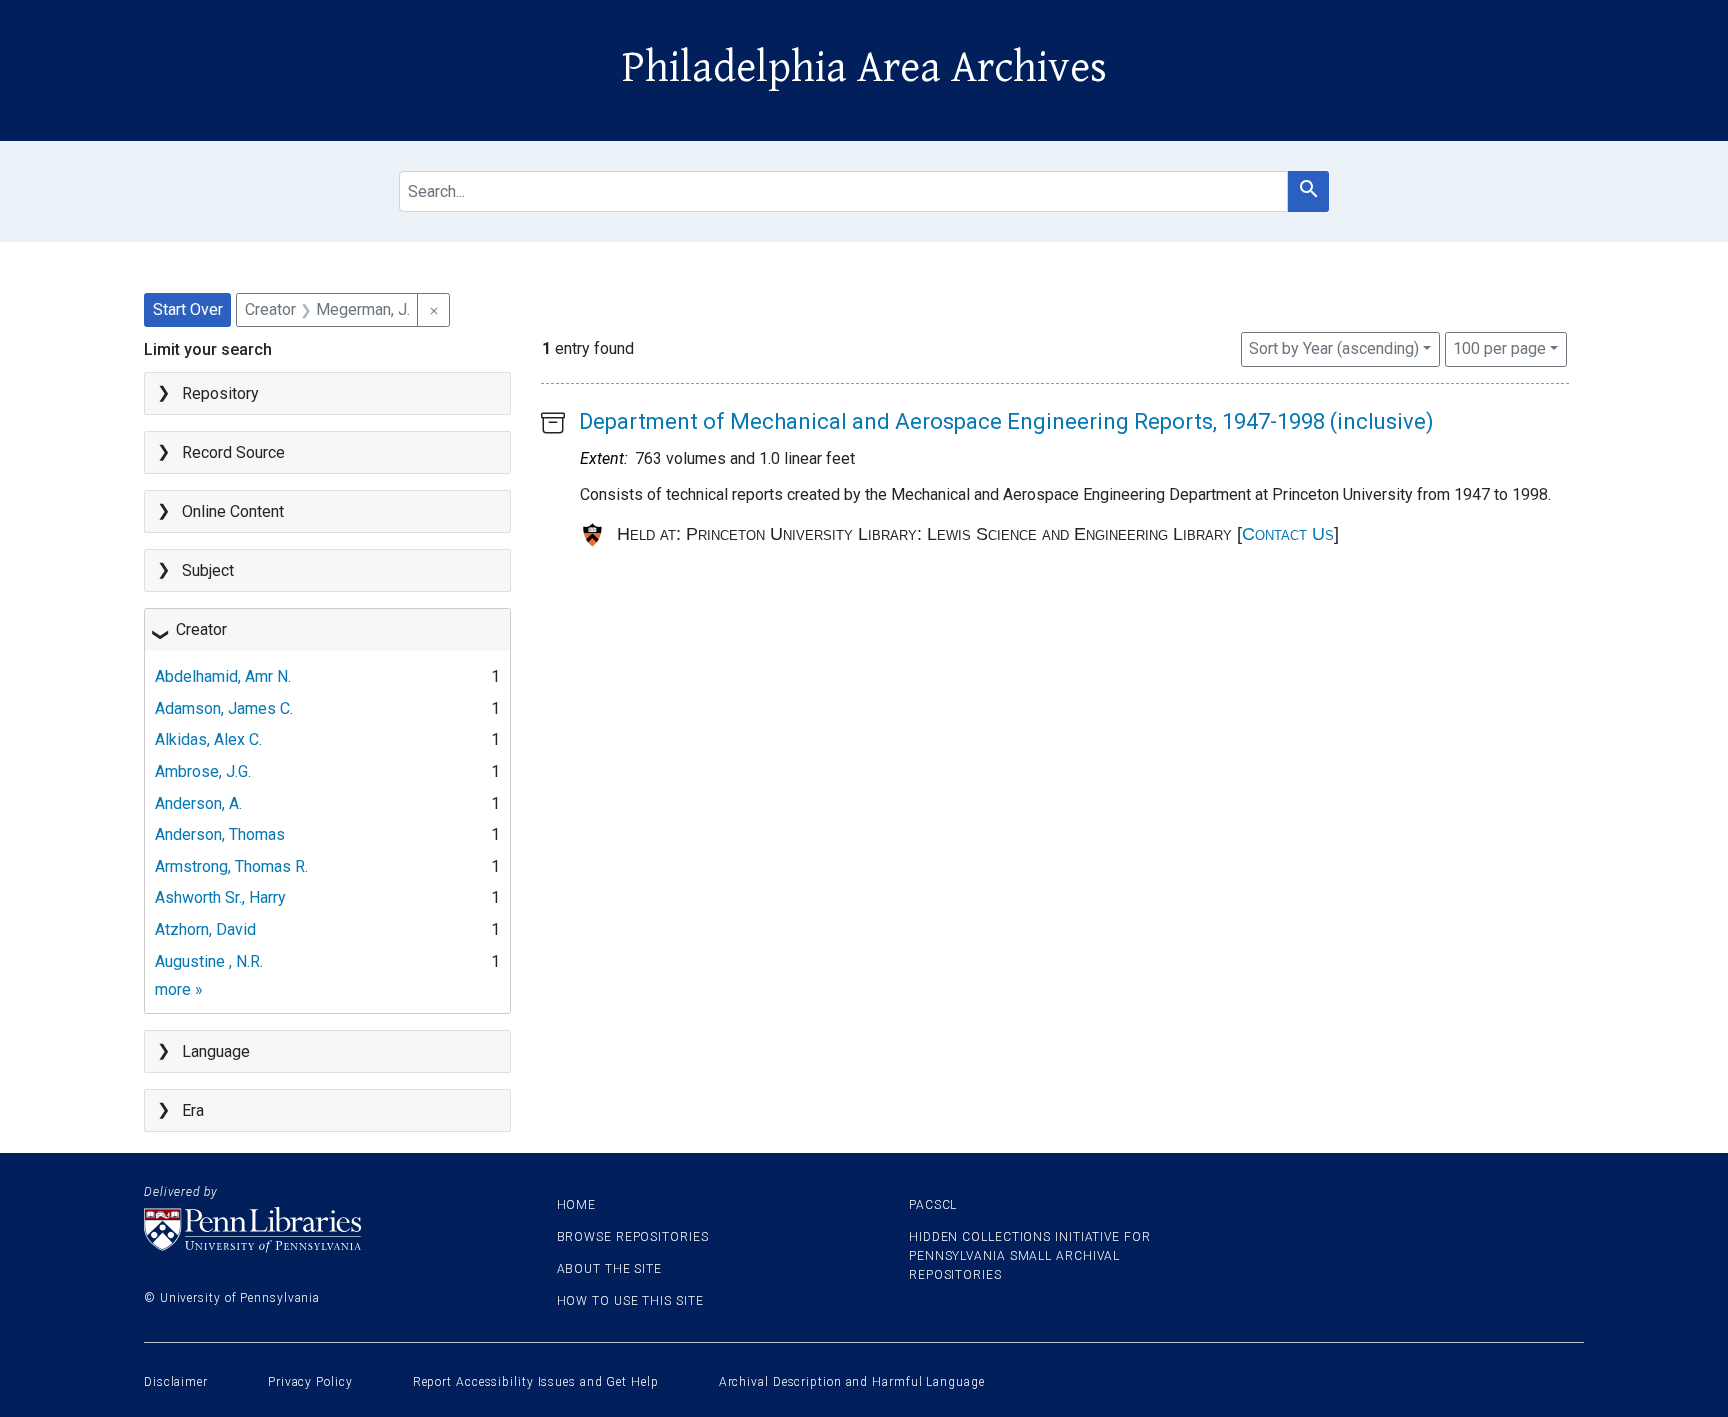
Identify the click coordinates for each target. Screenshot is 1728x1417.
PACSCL (933, 1205)
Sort (1334, 348)
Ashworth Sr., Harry (220, 897)
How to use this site (630, 1301)
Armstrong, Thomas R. (231, 866)
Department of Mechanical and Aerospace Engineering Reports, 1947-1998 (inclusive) (1006, 421)
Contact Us (1288, 534)
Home (577, 1205)
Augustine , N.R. (209, 961)
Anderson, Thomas (220, 834)
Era (193, 1110)
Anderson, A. (198, 803)
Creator (201, 629)
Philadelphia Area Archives (864, 68)
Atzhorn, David (205, 929)
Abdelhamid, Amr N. (223, 676)
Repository (220, 393)
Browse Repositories (633, 1237)
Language (216, 1051)
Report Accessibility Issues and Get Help (536, 1382)
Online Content (233, 511)
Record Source (233, 452)
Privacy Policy (310, 1382)
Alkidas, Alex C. (208, 739)
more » (179, 989)
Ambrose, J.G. (203, 771)
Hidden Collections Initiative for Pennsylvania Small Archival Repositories (1030, 1256)
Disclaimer (176, 1382)
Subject (208, 570)
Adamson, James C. (224, 708)
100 (1499, 348)
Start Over (188, 309)
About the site (610, 1269)
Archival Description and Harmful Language (852, 1382)
